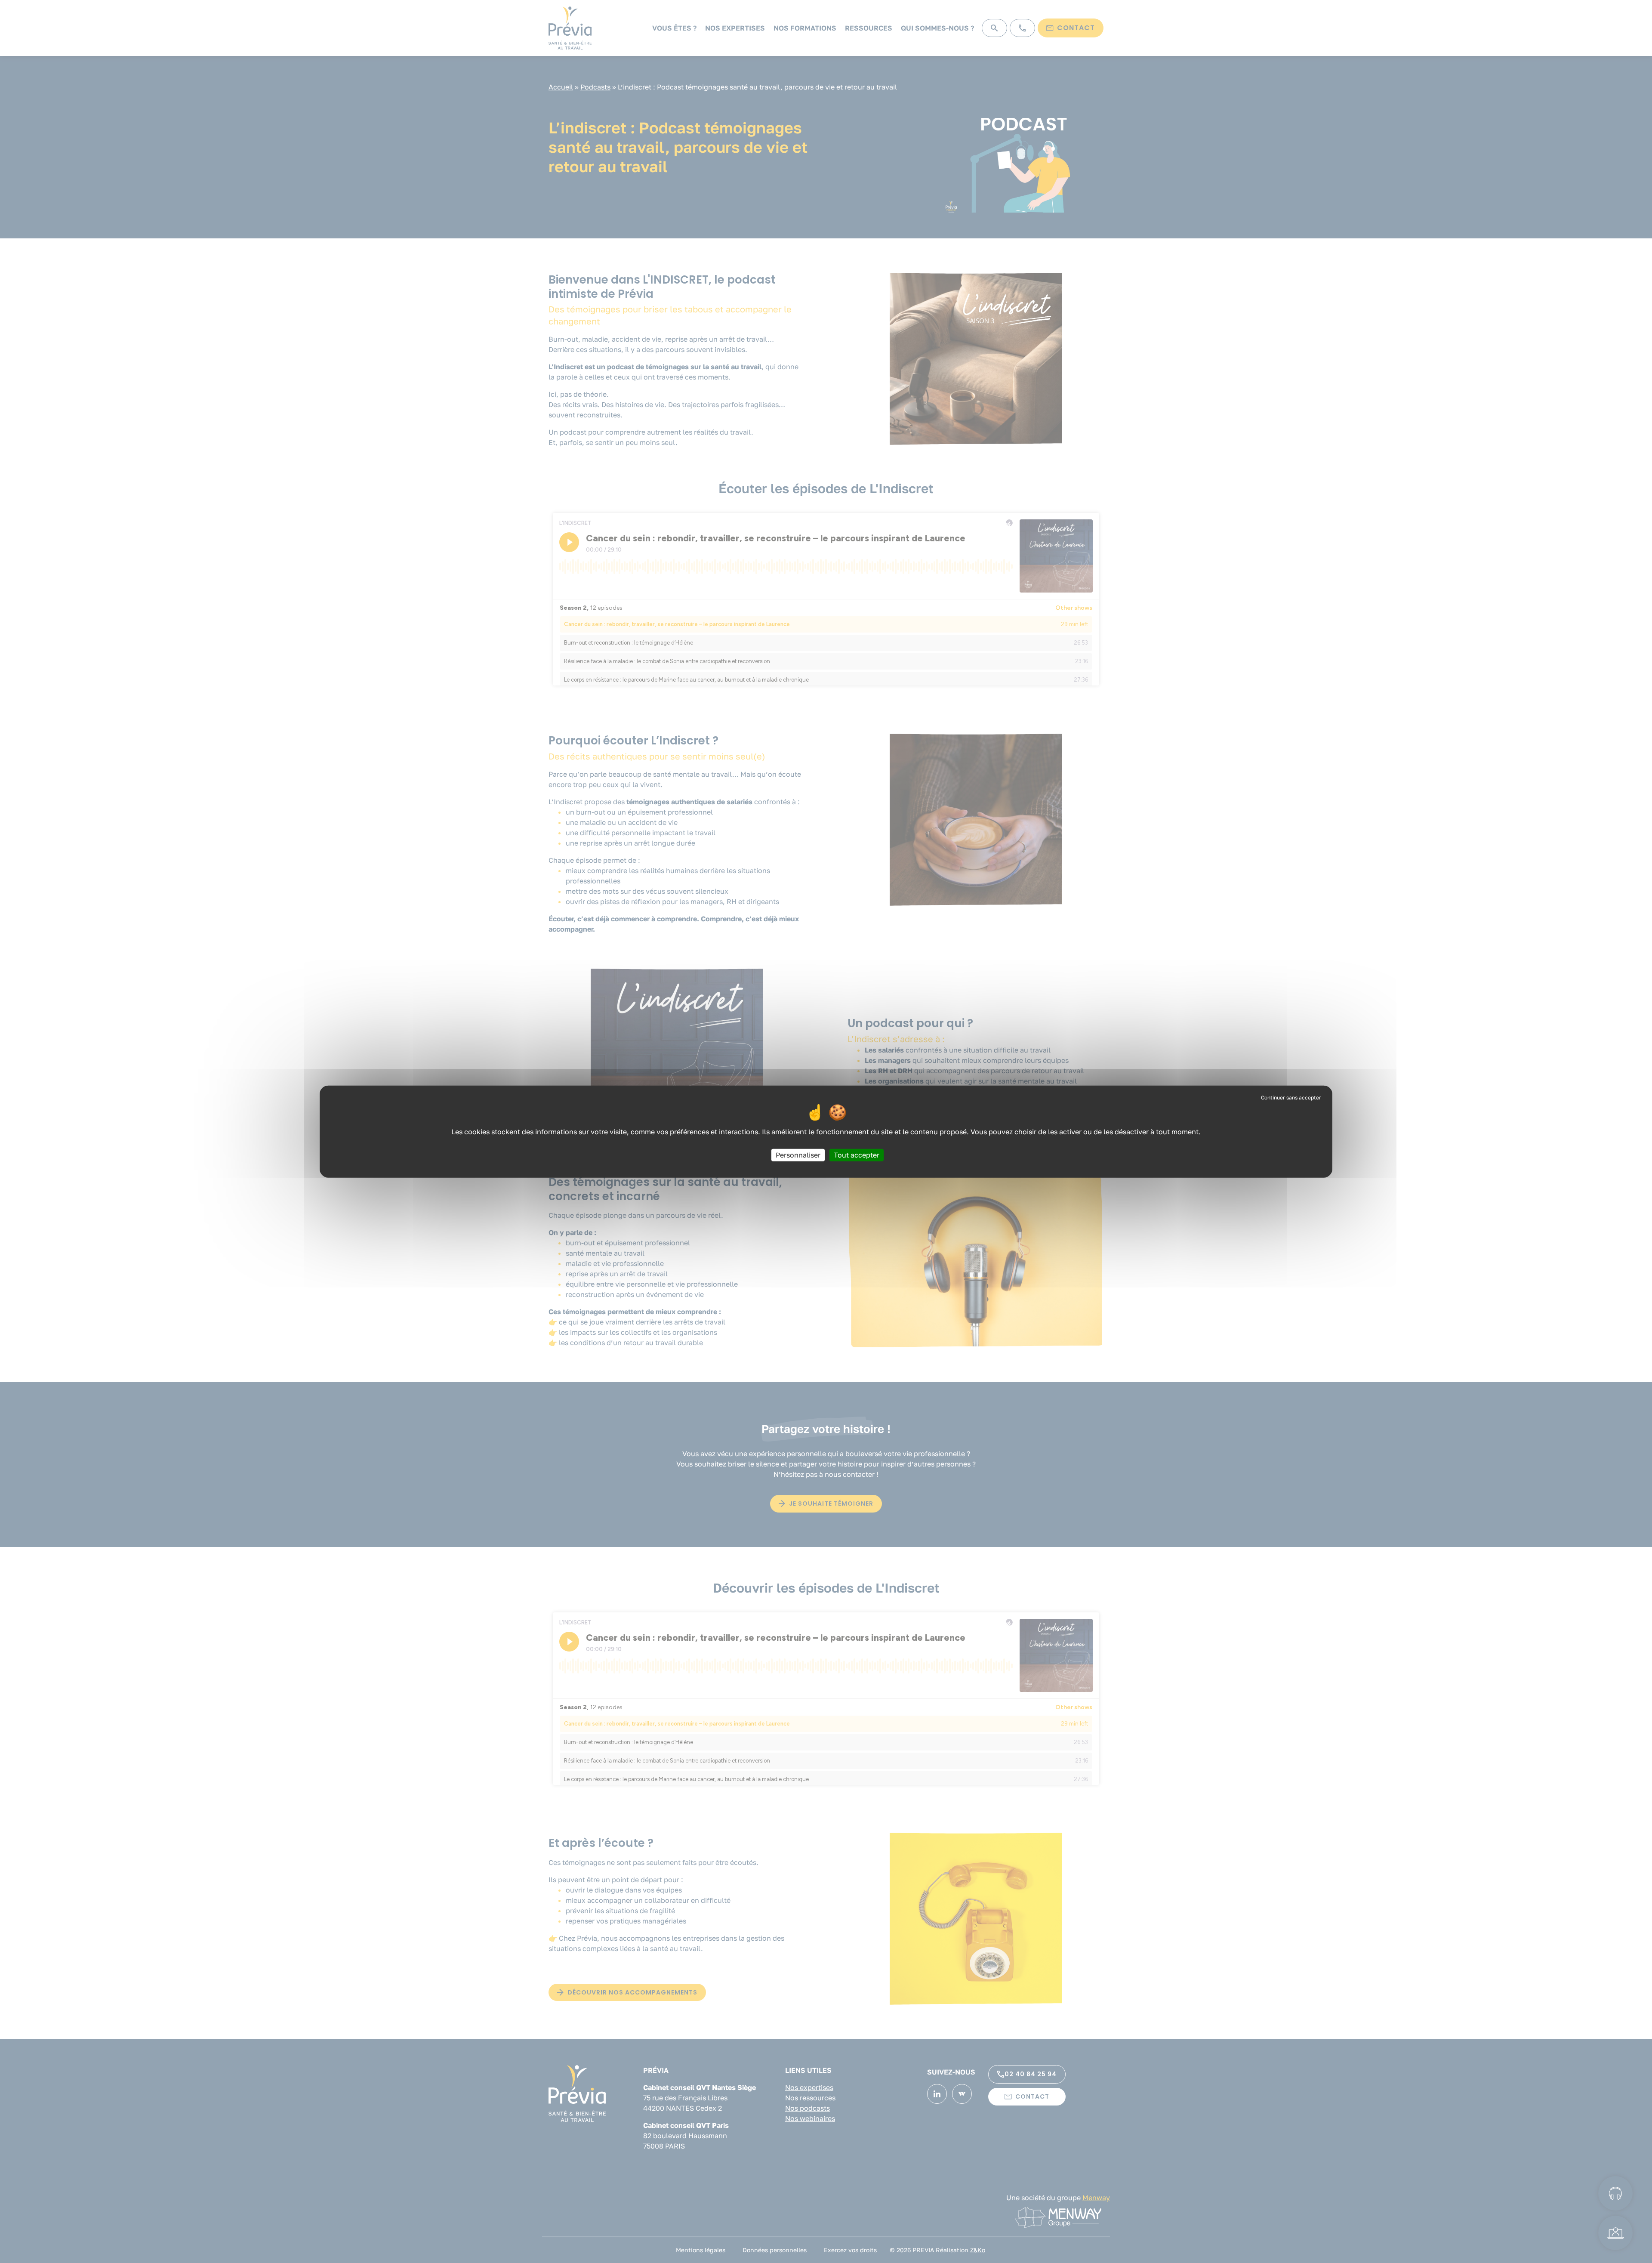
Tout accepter (857, 1155)
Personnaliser (798, 1155)
